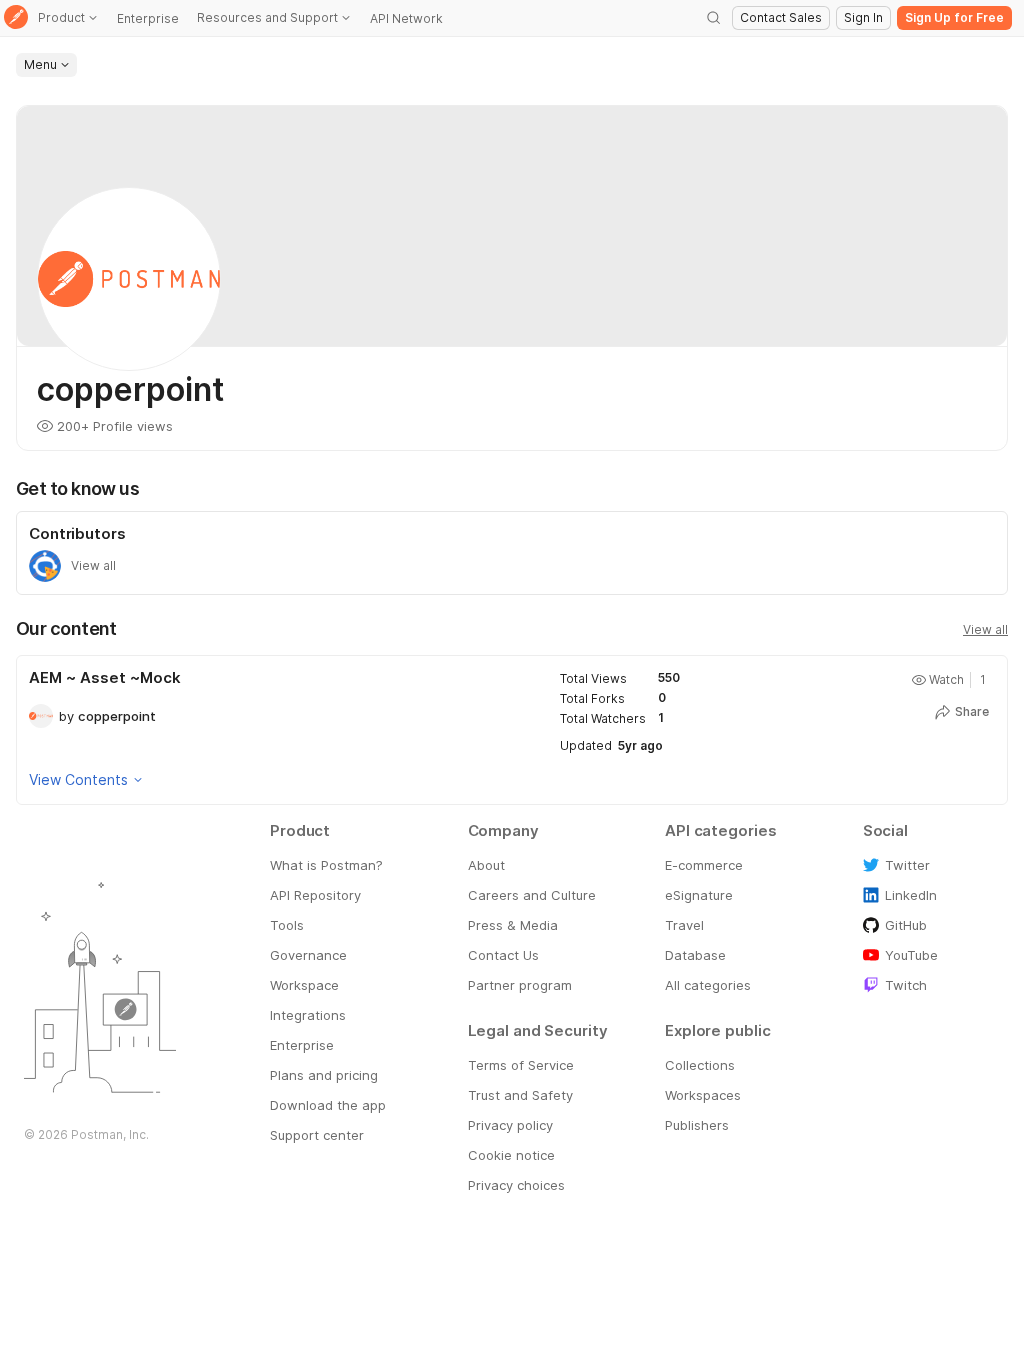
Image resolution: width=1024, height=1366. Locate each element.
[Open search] (714, 18)
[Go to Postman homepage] (16, 18)
